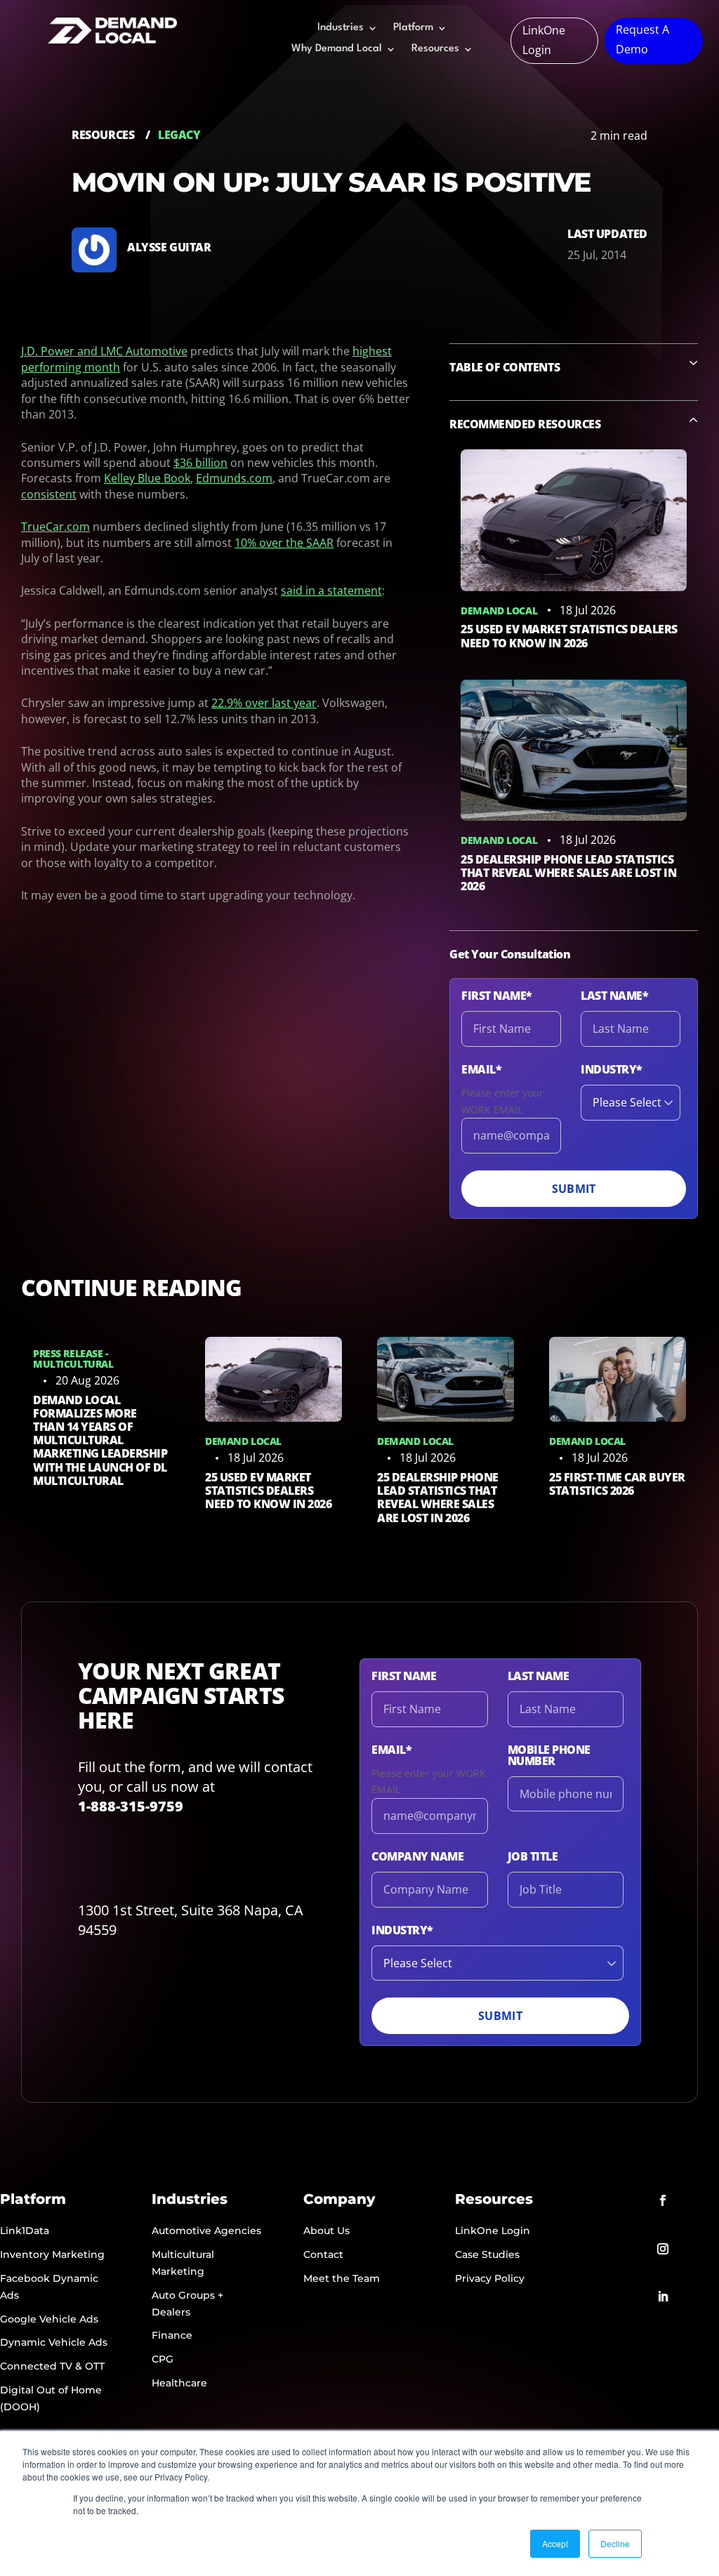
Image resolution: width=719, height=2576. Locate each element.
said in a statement (331, 590)
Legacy (179, 135)
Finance (172, 2335)
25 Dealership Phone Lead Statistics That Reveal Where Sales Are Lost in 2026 (568, 873)
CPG (163, 2359)
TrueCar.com (55, 527)
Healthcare (179, 2383)
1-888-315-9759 (131, 1806)
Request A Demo (642, 39)
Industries (341, 28)
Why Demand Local (337, 49)
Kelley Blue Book (147, 478)
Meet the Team (342, 2278)
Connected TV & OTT (52, 2366)
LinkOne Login (544, 40)
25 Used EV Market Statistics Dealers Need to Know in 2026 (569, 636)
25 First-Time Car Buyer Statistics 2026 (617, 1484)
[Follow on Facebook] (663, 2200)
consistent (49, 494)
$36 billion (200, 463)
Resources (435, 49)
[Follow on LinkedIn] (663, 2297)
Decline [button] (615, 2543)
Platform (413, 28)
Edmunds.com (234, 478)
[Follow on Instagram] (663, 2249)
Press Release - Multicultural (73, 1359)
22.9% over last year (264, 703)
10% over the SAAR (284, 543)
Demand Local (499, 610)
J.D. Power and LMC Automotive (104, 351)
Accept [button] (555, 2543)
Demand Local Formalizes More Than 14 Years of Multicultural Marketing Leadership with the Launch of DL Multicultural (100, 1440)
